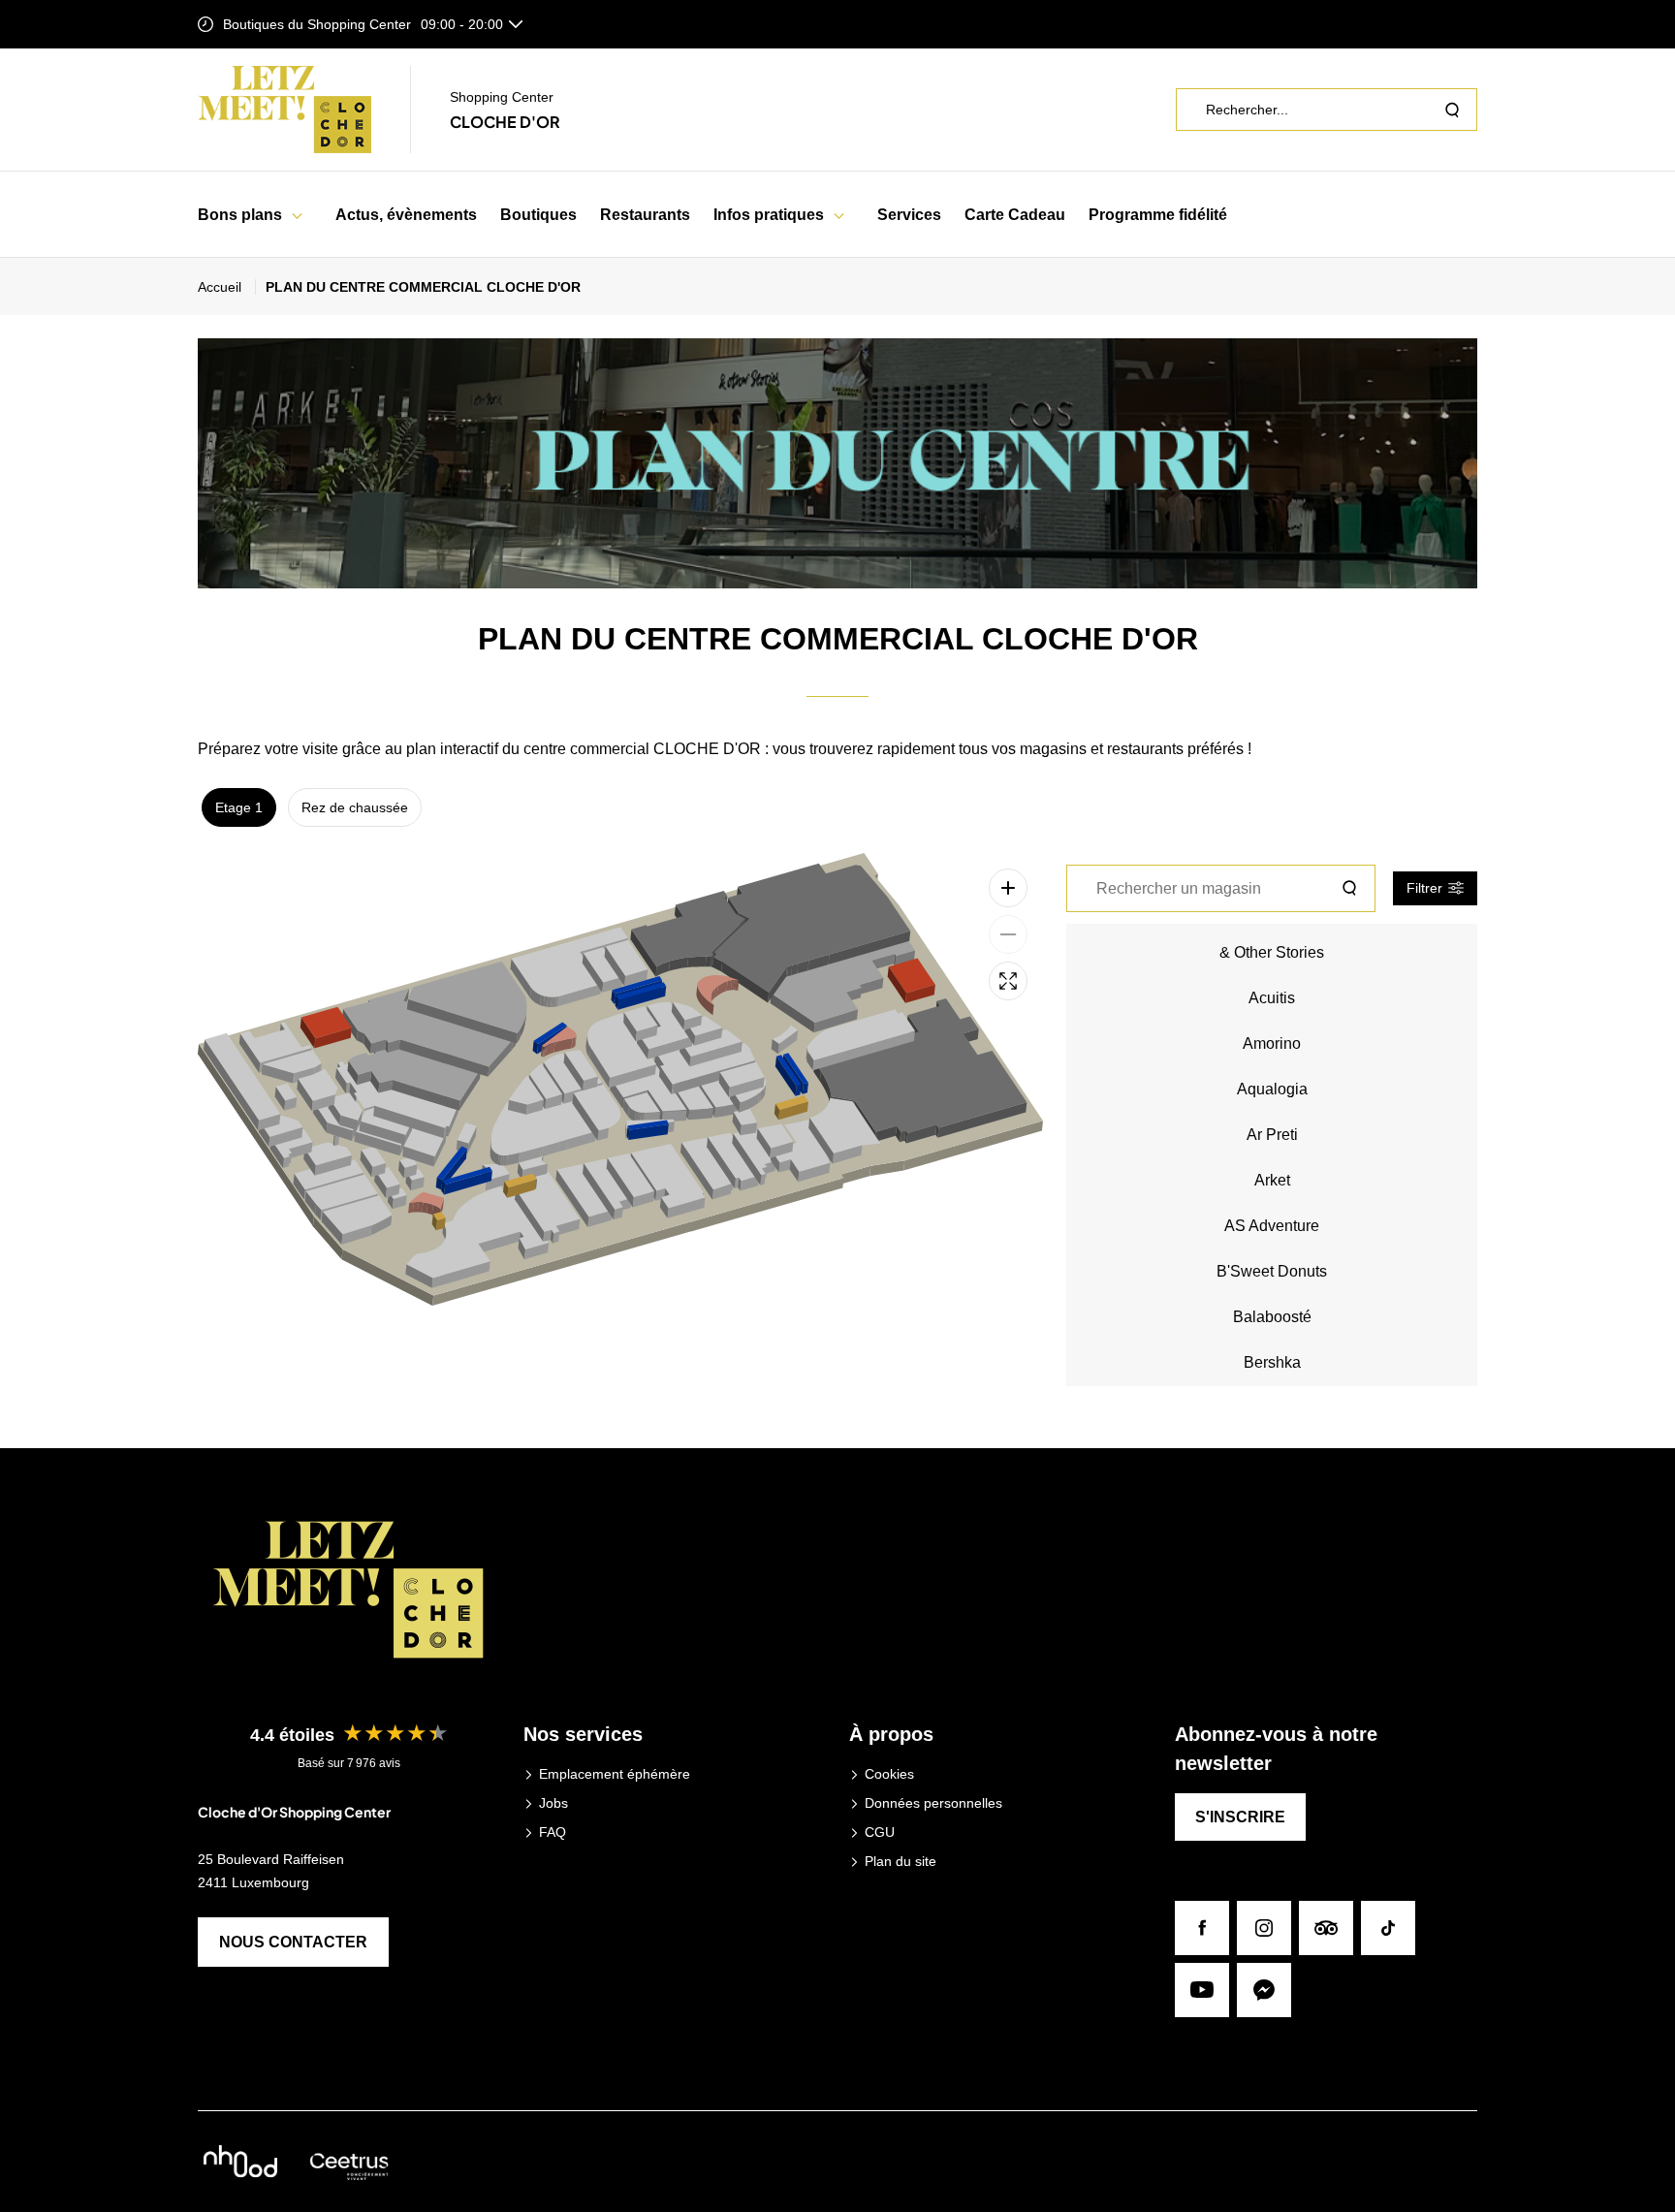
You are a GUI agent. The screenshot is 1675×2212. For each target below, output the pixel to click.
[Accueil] (284, 110)
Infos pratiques (769, 215)
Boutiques (538, 215)
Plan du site (901, 1861)
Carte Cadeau (1015, 215)
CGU (880, 1832)
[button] (297, 215)
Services (909, 215)
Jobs (553, 1803)
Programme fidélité (1158, 215)
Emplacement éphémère (615, 1774)
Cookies (889, 1774)
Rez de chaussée (355, 807)
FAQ (553, 1832)
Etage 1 (239, 807)
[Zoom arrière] (1008, 934)
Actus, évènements (406, 215)
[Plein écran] (1008, 981)
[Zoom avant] (1008, 888)
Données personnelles (933, 1803)
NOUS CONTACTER (293, 1942)
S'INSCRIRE (1240, 1817)
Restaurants (645, 215)
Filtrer (1424, 888)
